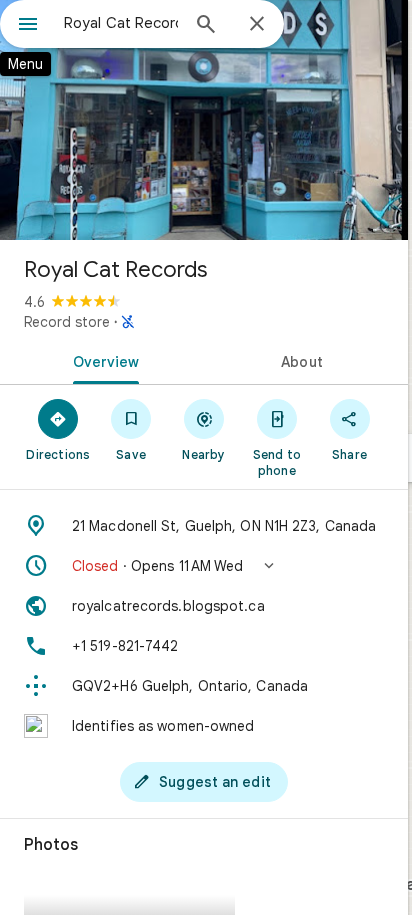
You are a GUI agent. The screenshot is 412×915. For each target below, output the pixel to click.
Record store (67, 322)
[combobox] (121, 23)
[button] (204, 566)
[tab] (102, 360)
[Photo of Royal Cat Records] (204, 120)
